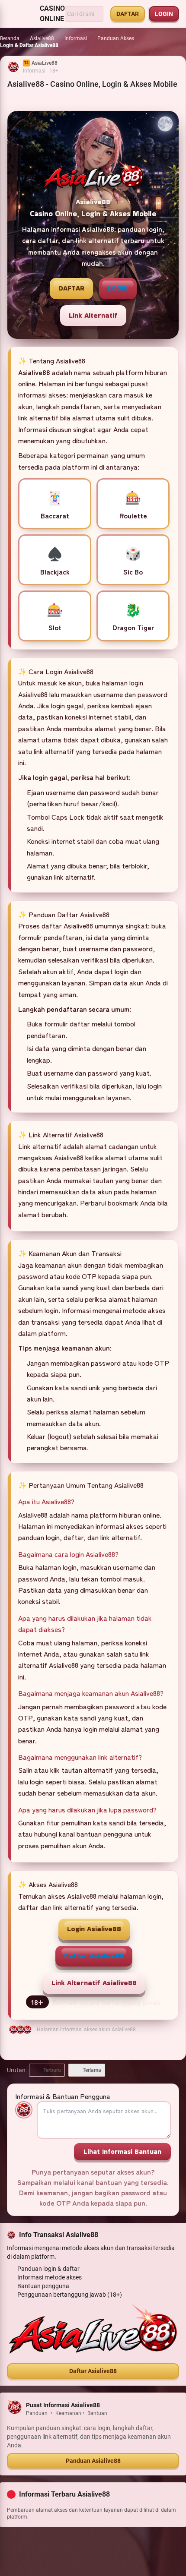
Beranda (10, 38)
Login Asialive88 (94, 1929)
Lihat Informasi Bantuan (122, 2151)
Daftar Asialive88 (94, 1956)
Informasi (76, 38)
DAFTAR (128, 14)
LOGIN (164, 14)
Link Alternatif (93, 315)
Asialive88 (42, 38)
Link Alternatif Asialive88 (94, 1983)
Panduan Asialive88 (93, 2461)
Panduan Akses (116, 38)
